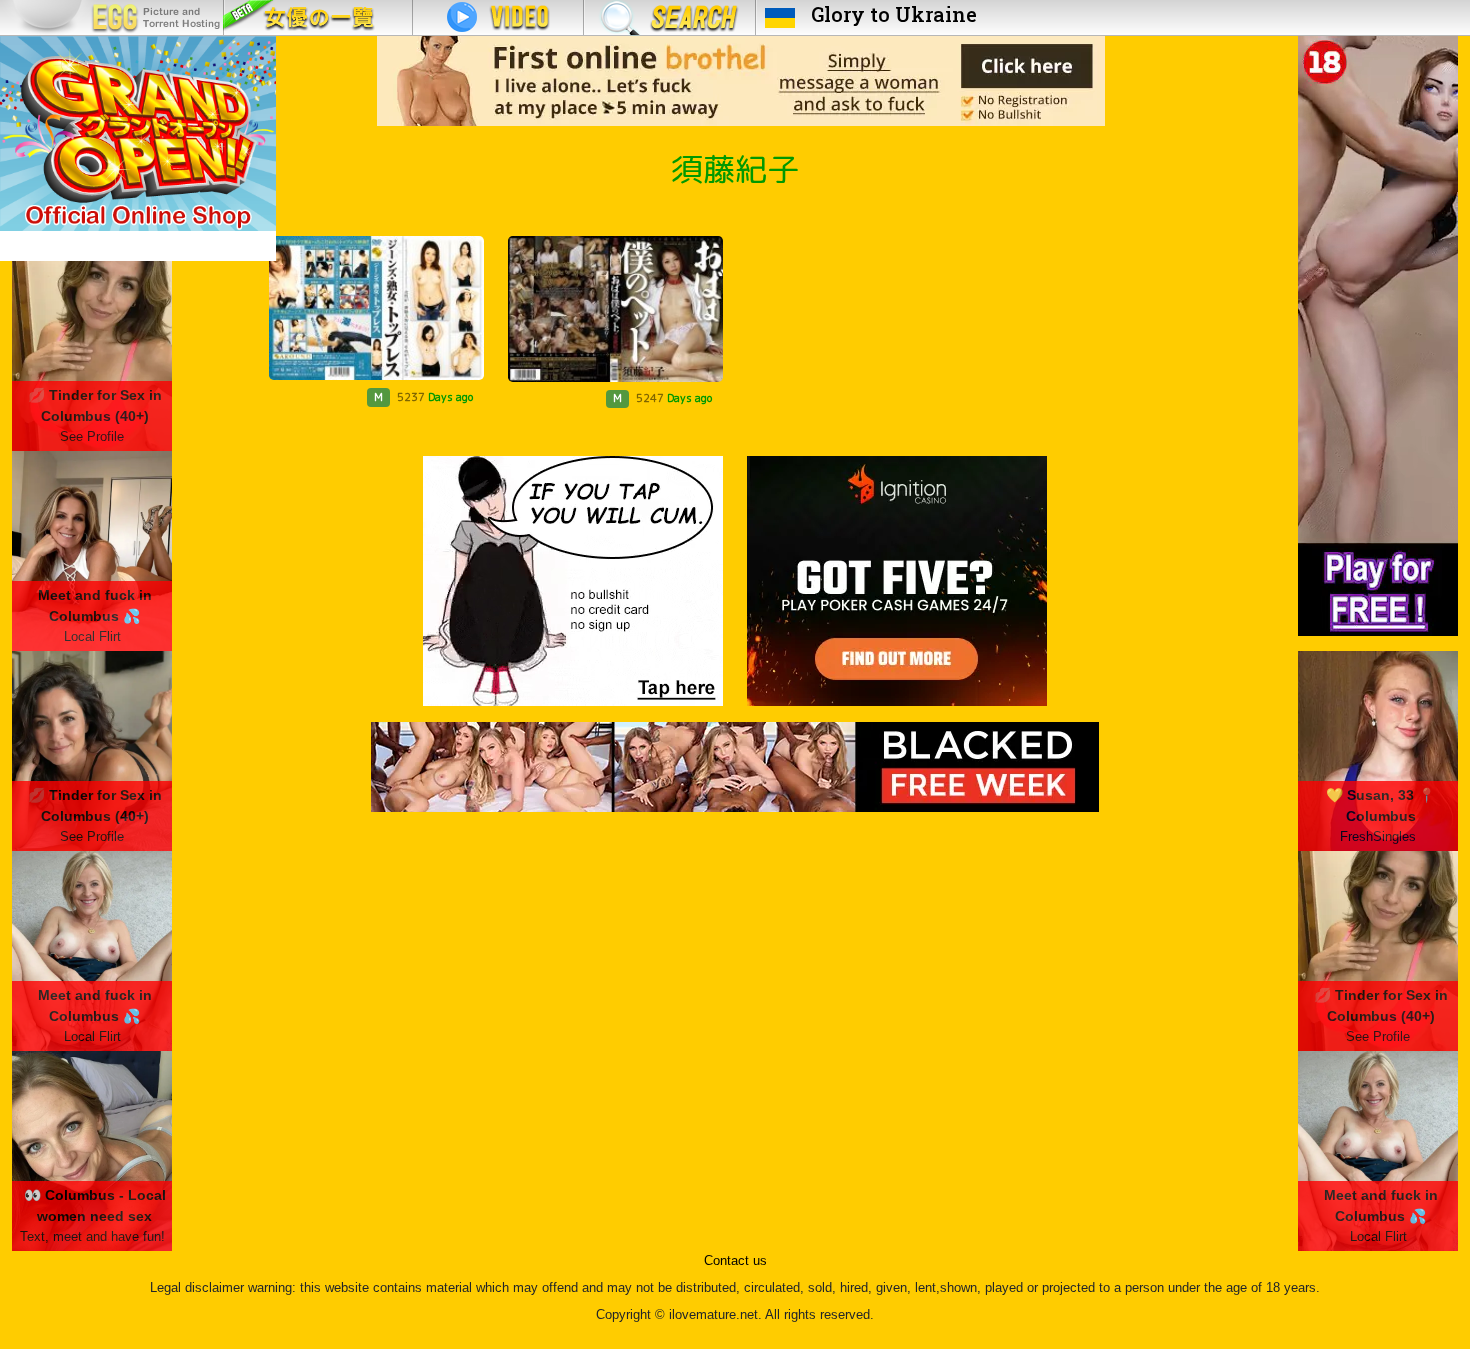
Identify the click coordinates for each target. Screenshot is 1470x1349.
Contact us (735, 1261)
